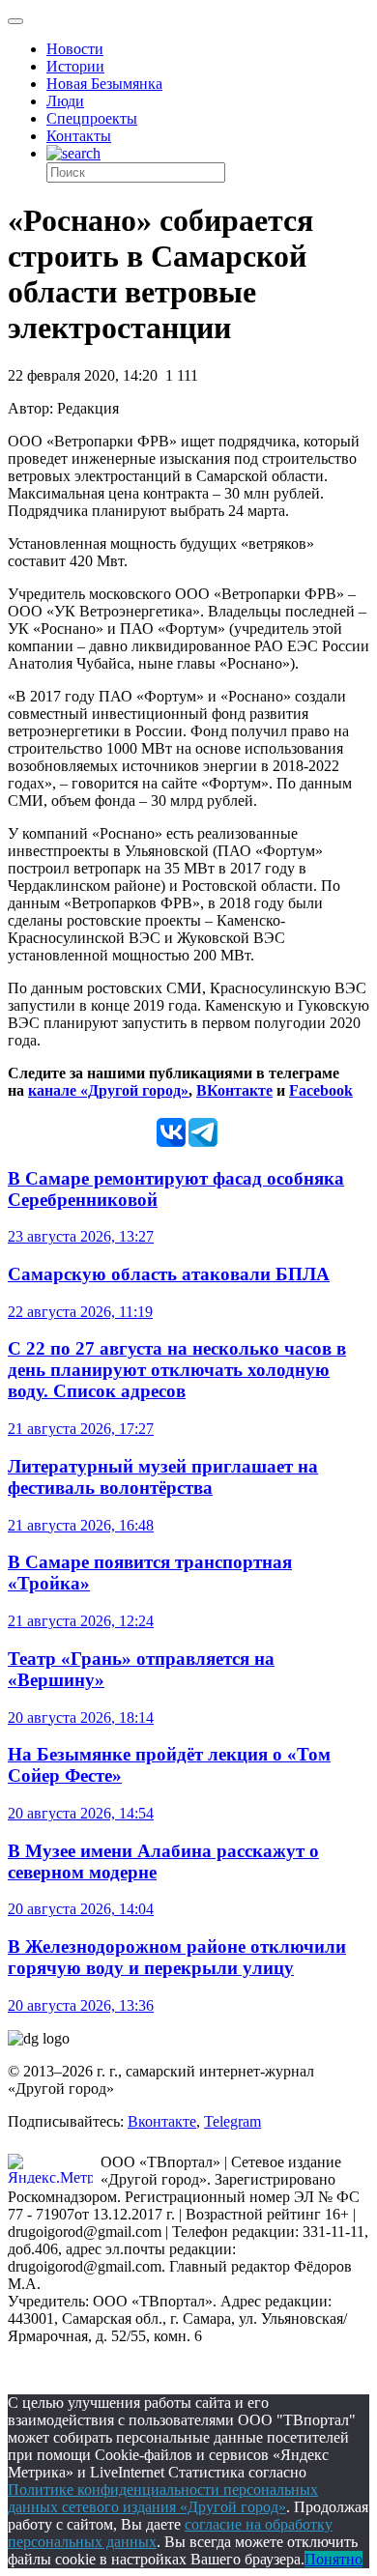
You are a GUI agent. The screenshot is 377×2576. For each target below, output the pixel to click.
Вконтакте (162, 2121)
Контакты (79, 136)
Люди (65, 101)
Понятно (333, 2559)
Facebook (321, 1090)
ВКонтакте (234, 1090)
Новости (75, 49)
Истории (75, 66)
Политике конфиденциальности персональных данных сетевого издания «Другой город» (163, 2498)
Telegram (232, 2121)
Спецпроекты (92, 118)
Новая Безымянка (104, 84)
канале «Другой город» (108, 1090)
